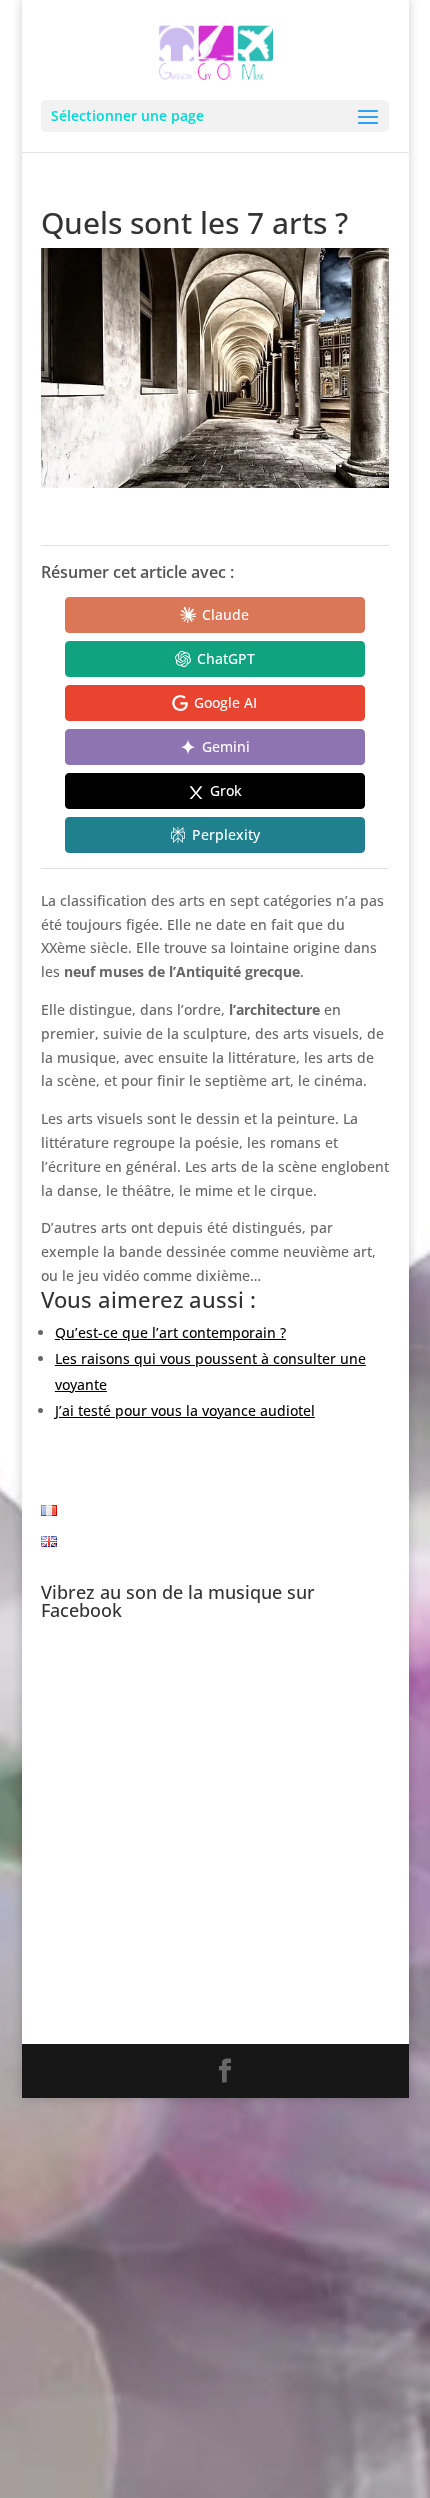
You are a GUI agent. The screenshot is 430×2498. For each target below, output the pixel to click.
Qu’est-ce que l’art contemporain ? (170, 1332)
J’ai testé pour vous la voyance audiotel (185, 1410)
